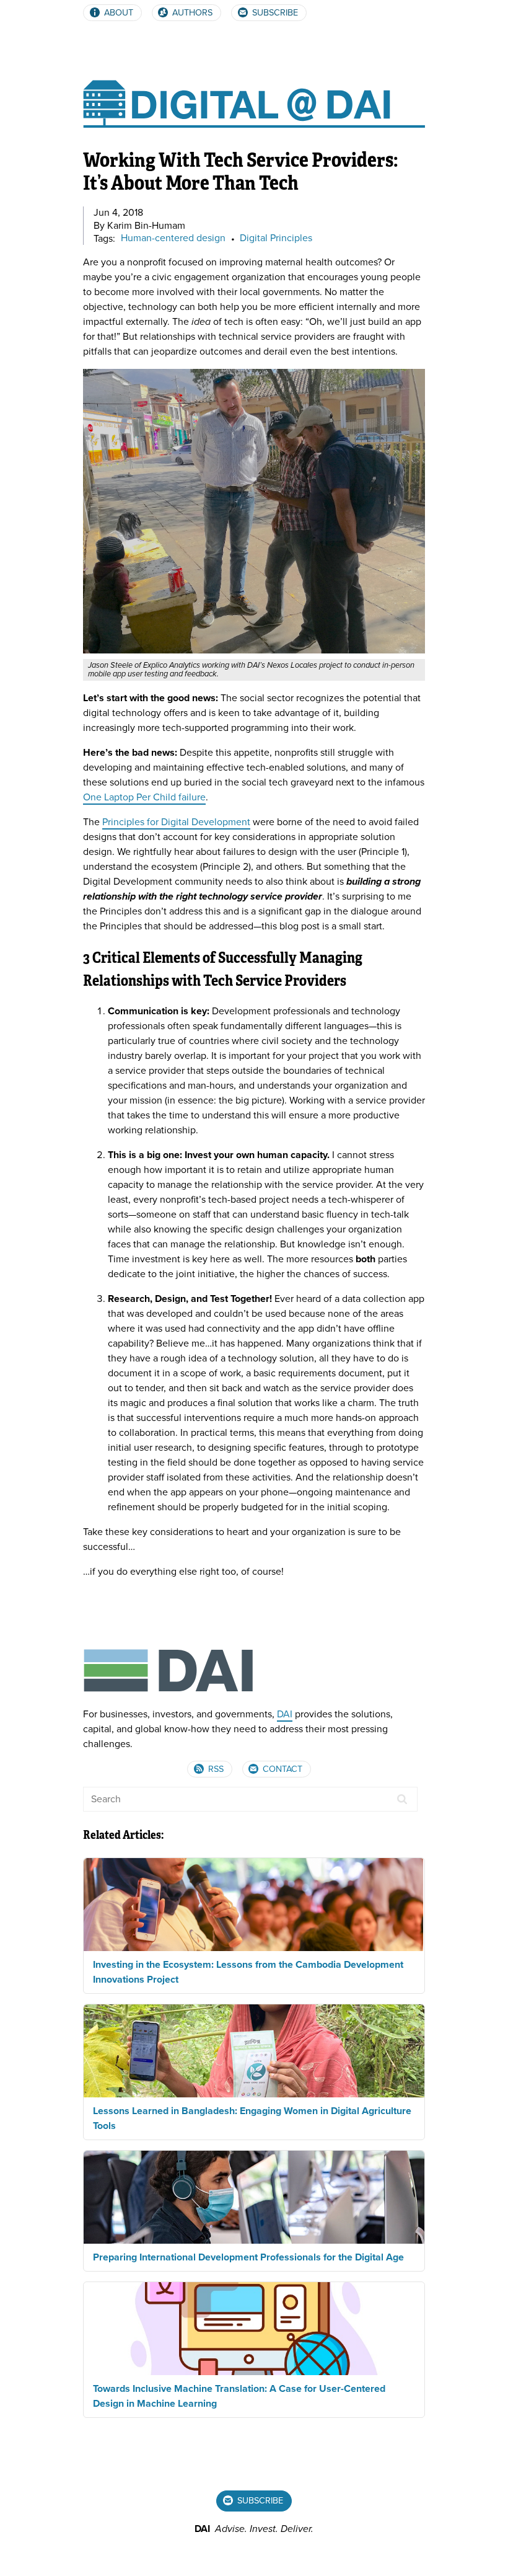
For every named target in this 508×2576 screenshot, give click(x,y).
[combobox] (250, 1799)
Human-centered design (173, 239)
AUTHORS (191, 13)
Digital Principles (276, 239)
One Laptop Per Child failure (144, 797)
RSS (215, 1769)
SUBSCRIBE (274, 13)
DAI (285, 1714)
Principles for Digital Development (176, 822)
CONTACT (281, 1769)
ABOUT (117, 13)
